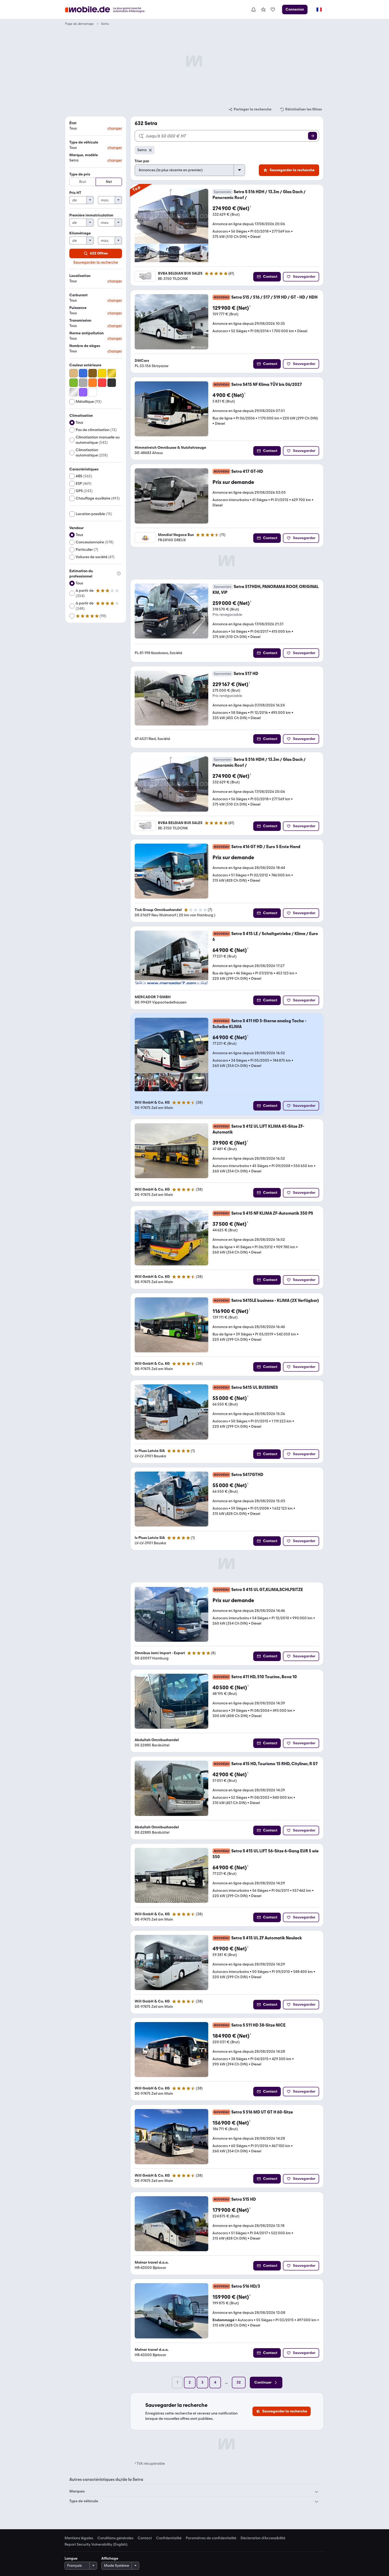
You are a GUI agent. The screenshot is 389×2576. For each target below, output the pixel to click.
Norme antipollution (87, 333)
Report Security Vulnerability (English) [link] (96, 2545)
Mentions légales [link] (79, 2538)
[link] (263, 10)
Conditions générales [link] (115, 2538)
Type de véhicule (84, 142)
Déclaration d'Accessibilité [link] (263, 2538)
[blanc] (93, 392)
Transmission (80, 320)
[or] (112, 373)
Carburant (78, 295)
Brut (83, 182)
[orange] (93, 383)
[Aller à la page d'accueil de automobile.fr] (108, 10)
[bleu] (83, 373)
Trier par (142, 161)
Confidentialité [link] (169, 2538)
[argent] (74, 392)
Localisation (80, 276)
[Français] (319, 10)
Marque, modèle (84, 155)
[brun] (93, 373)
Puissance (78, 308)
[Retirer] (150, 150)
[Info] (119, 574)
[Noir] (112, 383)
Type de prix (80, 174)
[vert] (74, 383)
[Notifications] (253, 10)
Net (109, 182)
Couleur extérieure (85, 365)
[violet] (83, 392)
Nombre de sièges (85, 346)
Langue (71, 2558)
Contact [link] (145, 2538)
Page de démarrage (79, 24)
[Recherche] (313, 136)
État (73, 123)
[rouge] (102, 383)
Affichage (110, 2558)
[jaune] (102, 373)
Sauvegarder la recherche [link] (96, 262)
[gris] (83, 383)
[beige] (74, 373)
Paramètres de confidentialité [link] (211, 2538)
